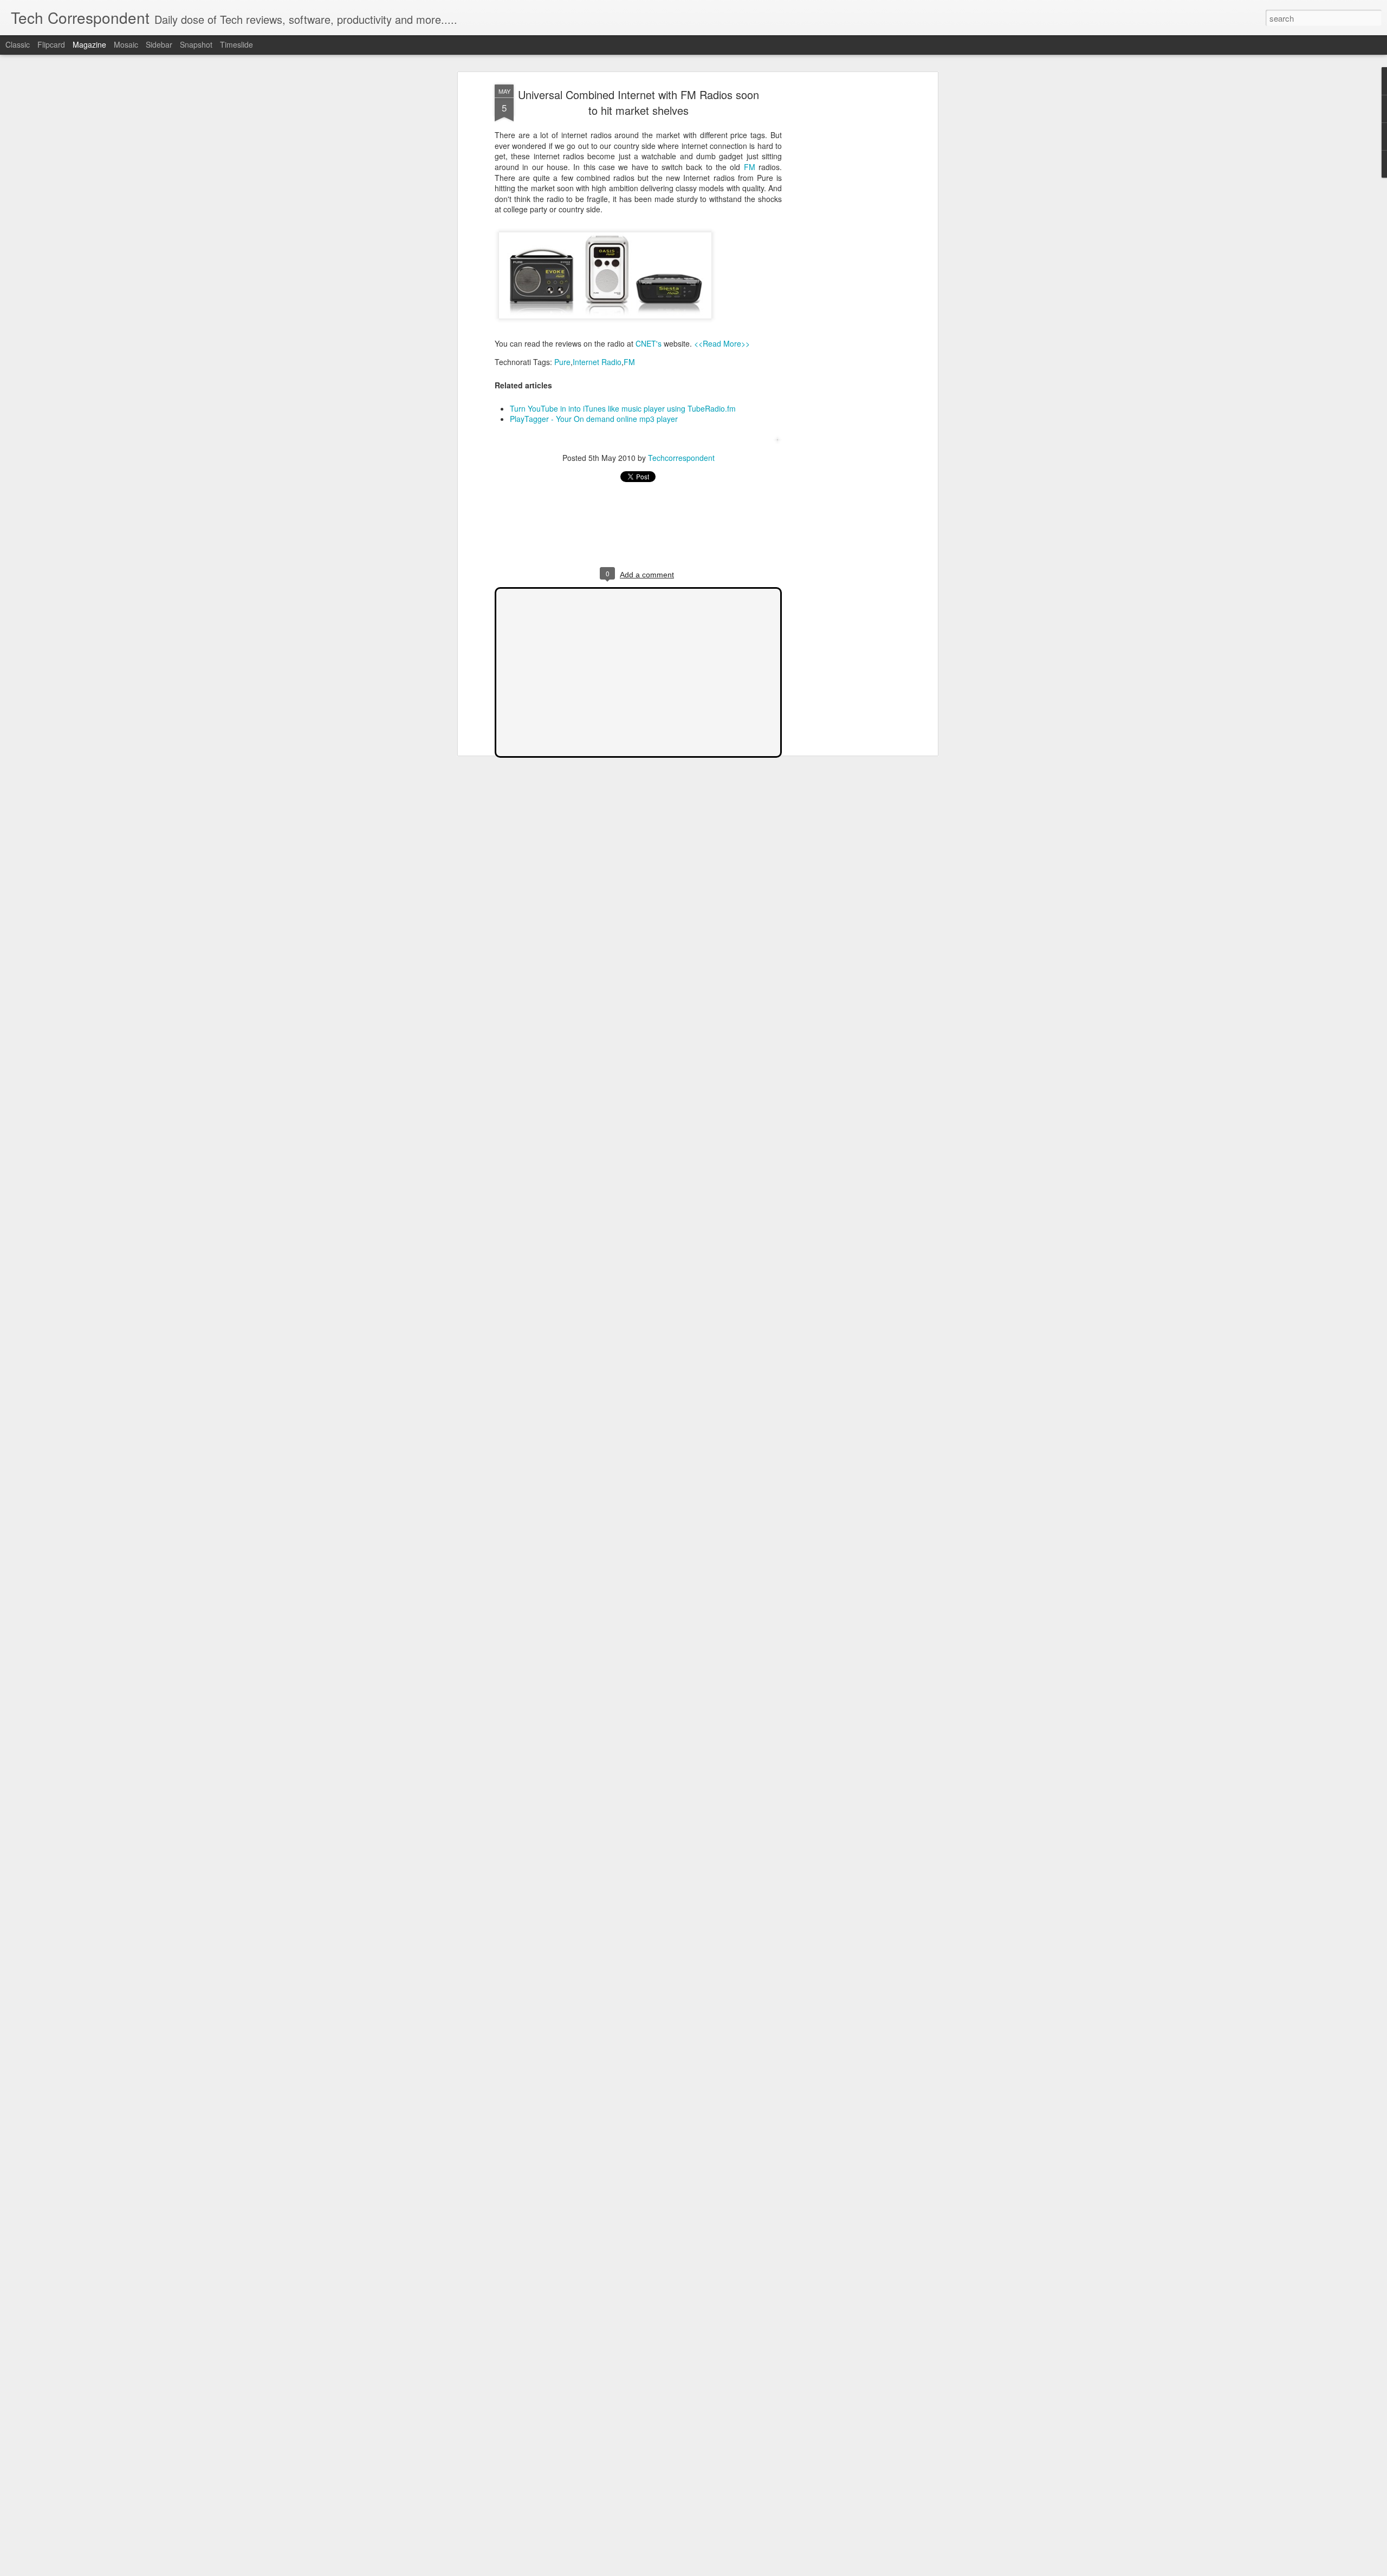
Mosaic (126, 44)
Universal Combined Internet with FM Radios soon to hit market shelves (639, 102)
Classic (18, 44)
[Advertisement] (841, 255)
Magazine (89, 44)
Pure (562, 361)
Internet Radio (597, 361)
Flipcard (51, 44)
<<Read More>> (722, 343)
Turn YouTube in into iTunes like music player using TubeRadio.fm (623, 408)
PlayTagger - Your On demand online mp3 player (594, 419)
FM (750, 167)
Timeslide (236, 44)
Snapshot (196, 44)
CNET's (649, 343)
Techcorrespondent (681, 458)
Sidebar (159, 44)
